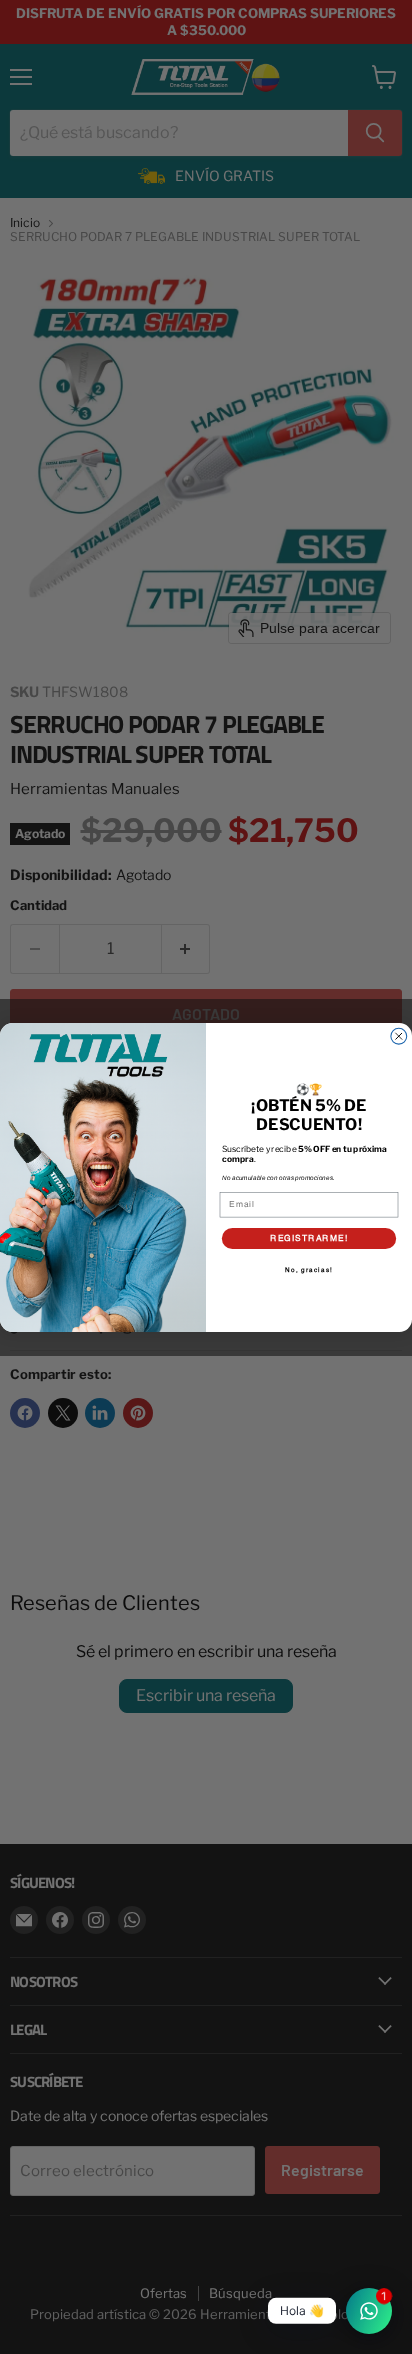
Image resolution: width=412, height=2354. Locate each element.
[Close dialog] (399, 1036)
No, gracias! (308, 1269)
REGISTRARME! (309, 1237)
